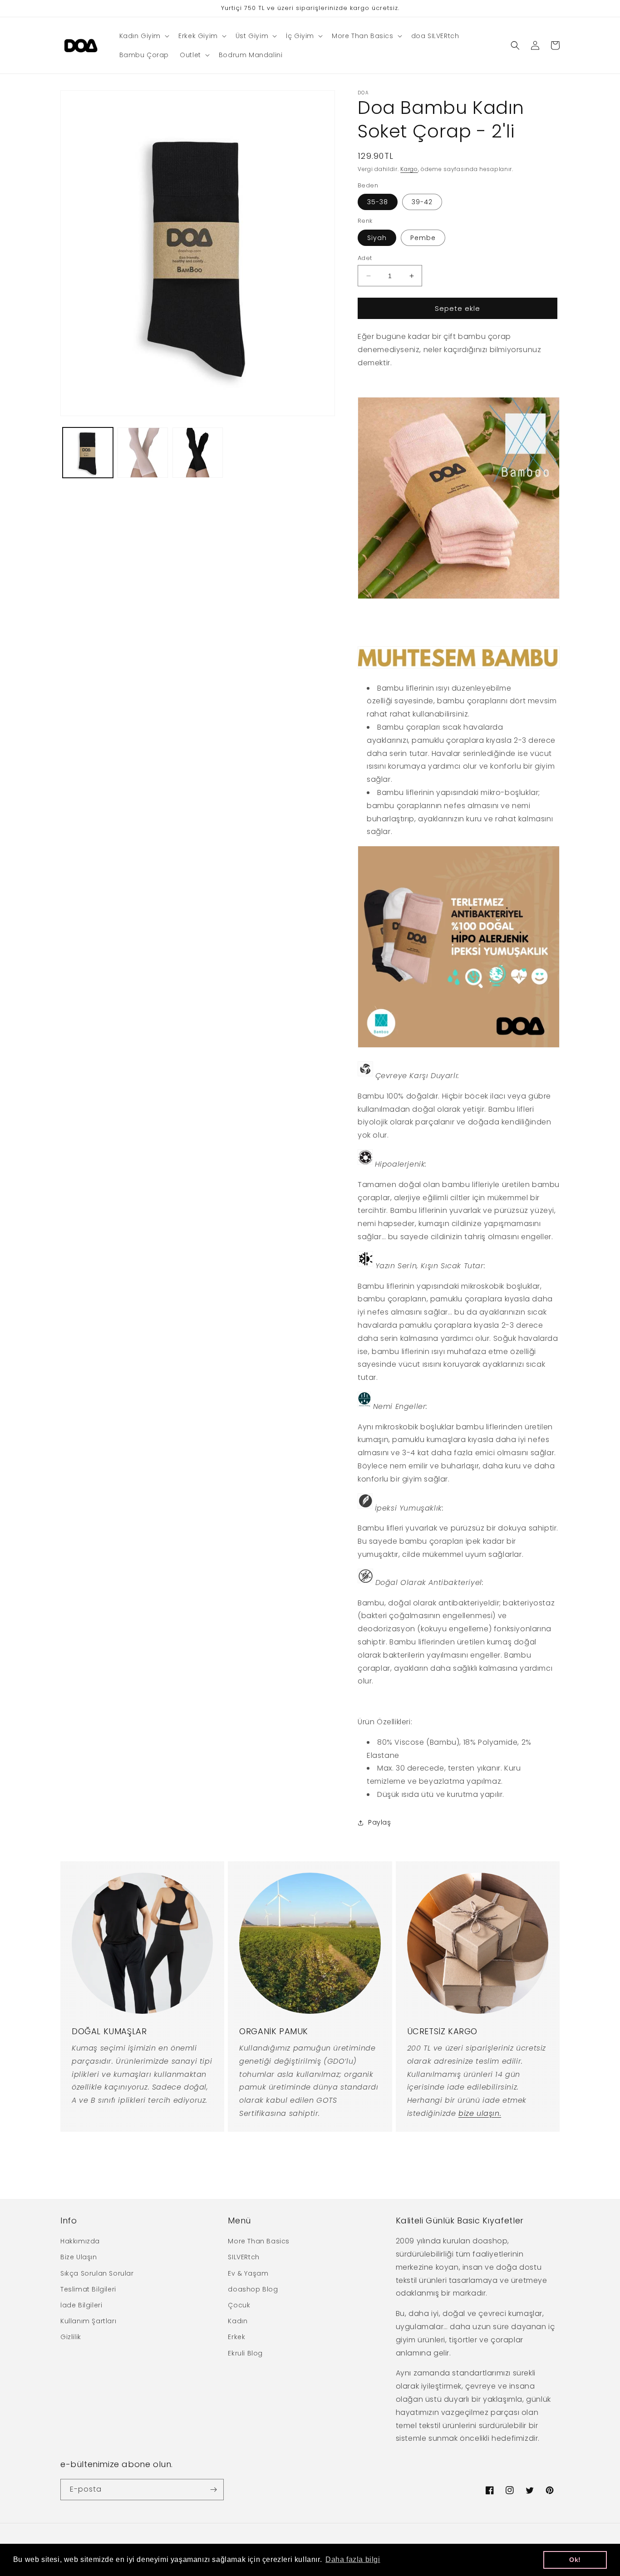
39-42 (422, 202)
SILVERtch (244, 2257)
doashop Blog (253, 2289)
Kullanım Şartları (88, 2321)
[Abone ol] (213, 2490)
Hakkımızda (80, 2241)
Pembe (423, 238)
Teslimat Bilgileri (88, 2289)
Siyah (377, 238)
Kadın (238, 2321)
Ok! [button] (575, 2560)
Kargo (409, 169)
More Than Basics (259, 2241)
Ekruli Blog (245, 2353)
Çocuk (239, 2305)
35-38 (378, 202)
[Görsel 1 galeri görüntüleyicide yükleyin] (88, 453)
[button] (144, 36)
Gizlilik (71, 2337)
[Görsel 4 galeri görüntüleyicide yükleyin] (198, 453)
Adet (365, 258)
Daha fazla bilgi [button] (353, 2559)
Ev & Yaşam (248, 2273)
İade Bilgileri (81, 2305)
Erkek (236, 2337)
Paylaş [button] (380, 1822)
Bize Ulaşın (79, 2257)
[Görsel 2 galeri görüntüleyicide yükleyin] (143, 453)
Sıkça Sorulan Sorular (97, 2273)
